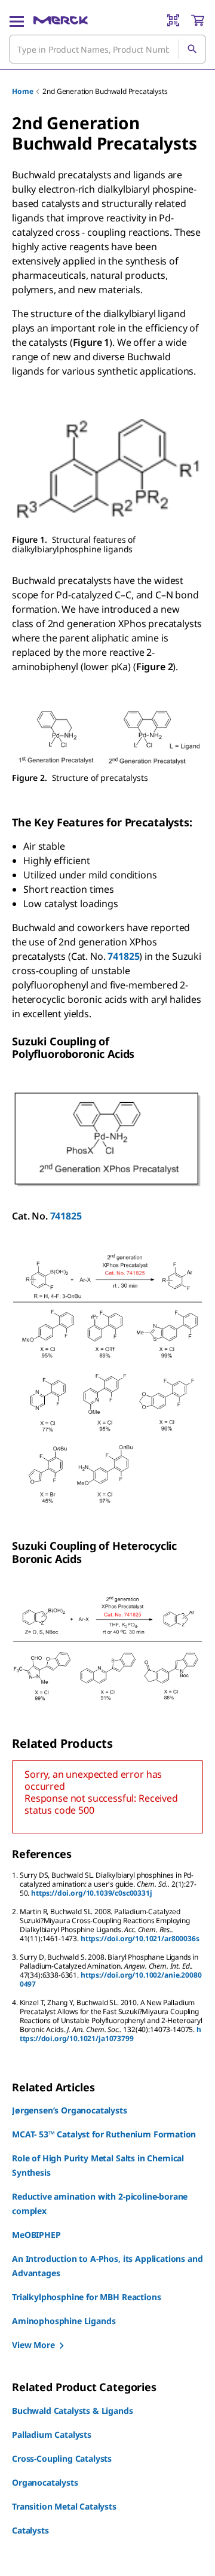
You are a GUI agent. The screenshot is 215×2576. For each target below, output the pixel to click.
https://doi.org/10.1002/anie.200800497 (111, 1979)
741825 (123, 956)
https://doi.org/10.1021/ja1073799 (110, 2034)
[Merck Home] (61, 20)
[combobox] (107, 49)
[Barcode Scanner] (173, 20)
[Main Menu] (17, 20)
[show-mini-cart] (198, 20)
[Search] (192, 49)
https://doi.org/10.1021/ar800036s (140, 1938)
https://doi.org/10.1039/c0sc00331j (92, 1893)
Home (22, 91)
